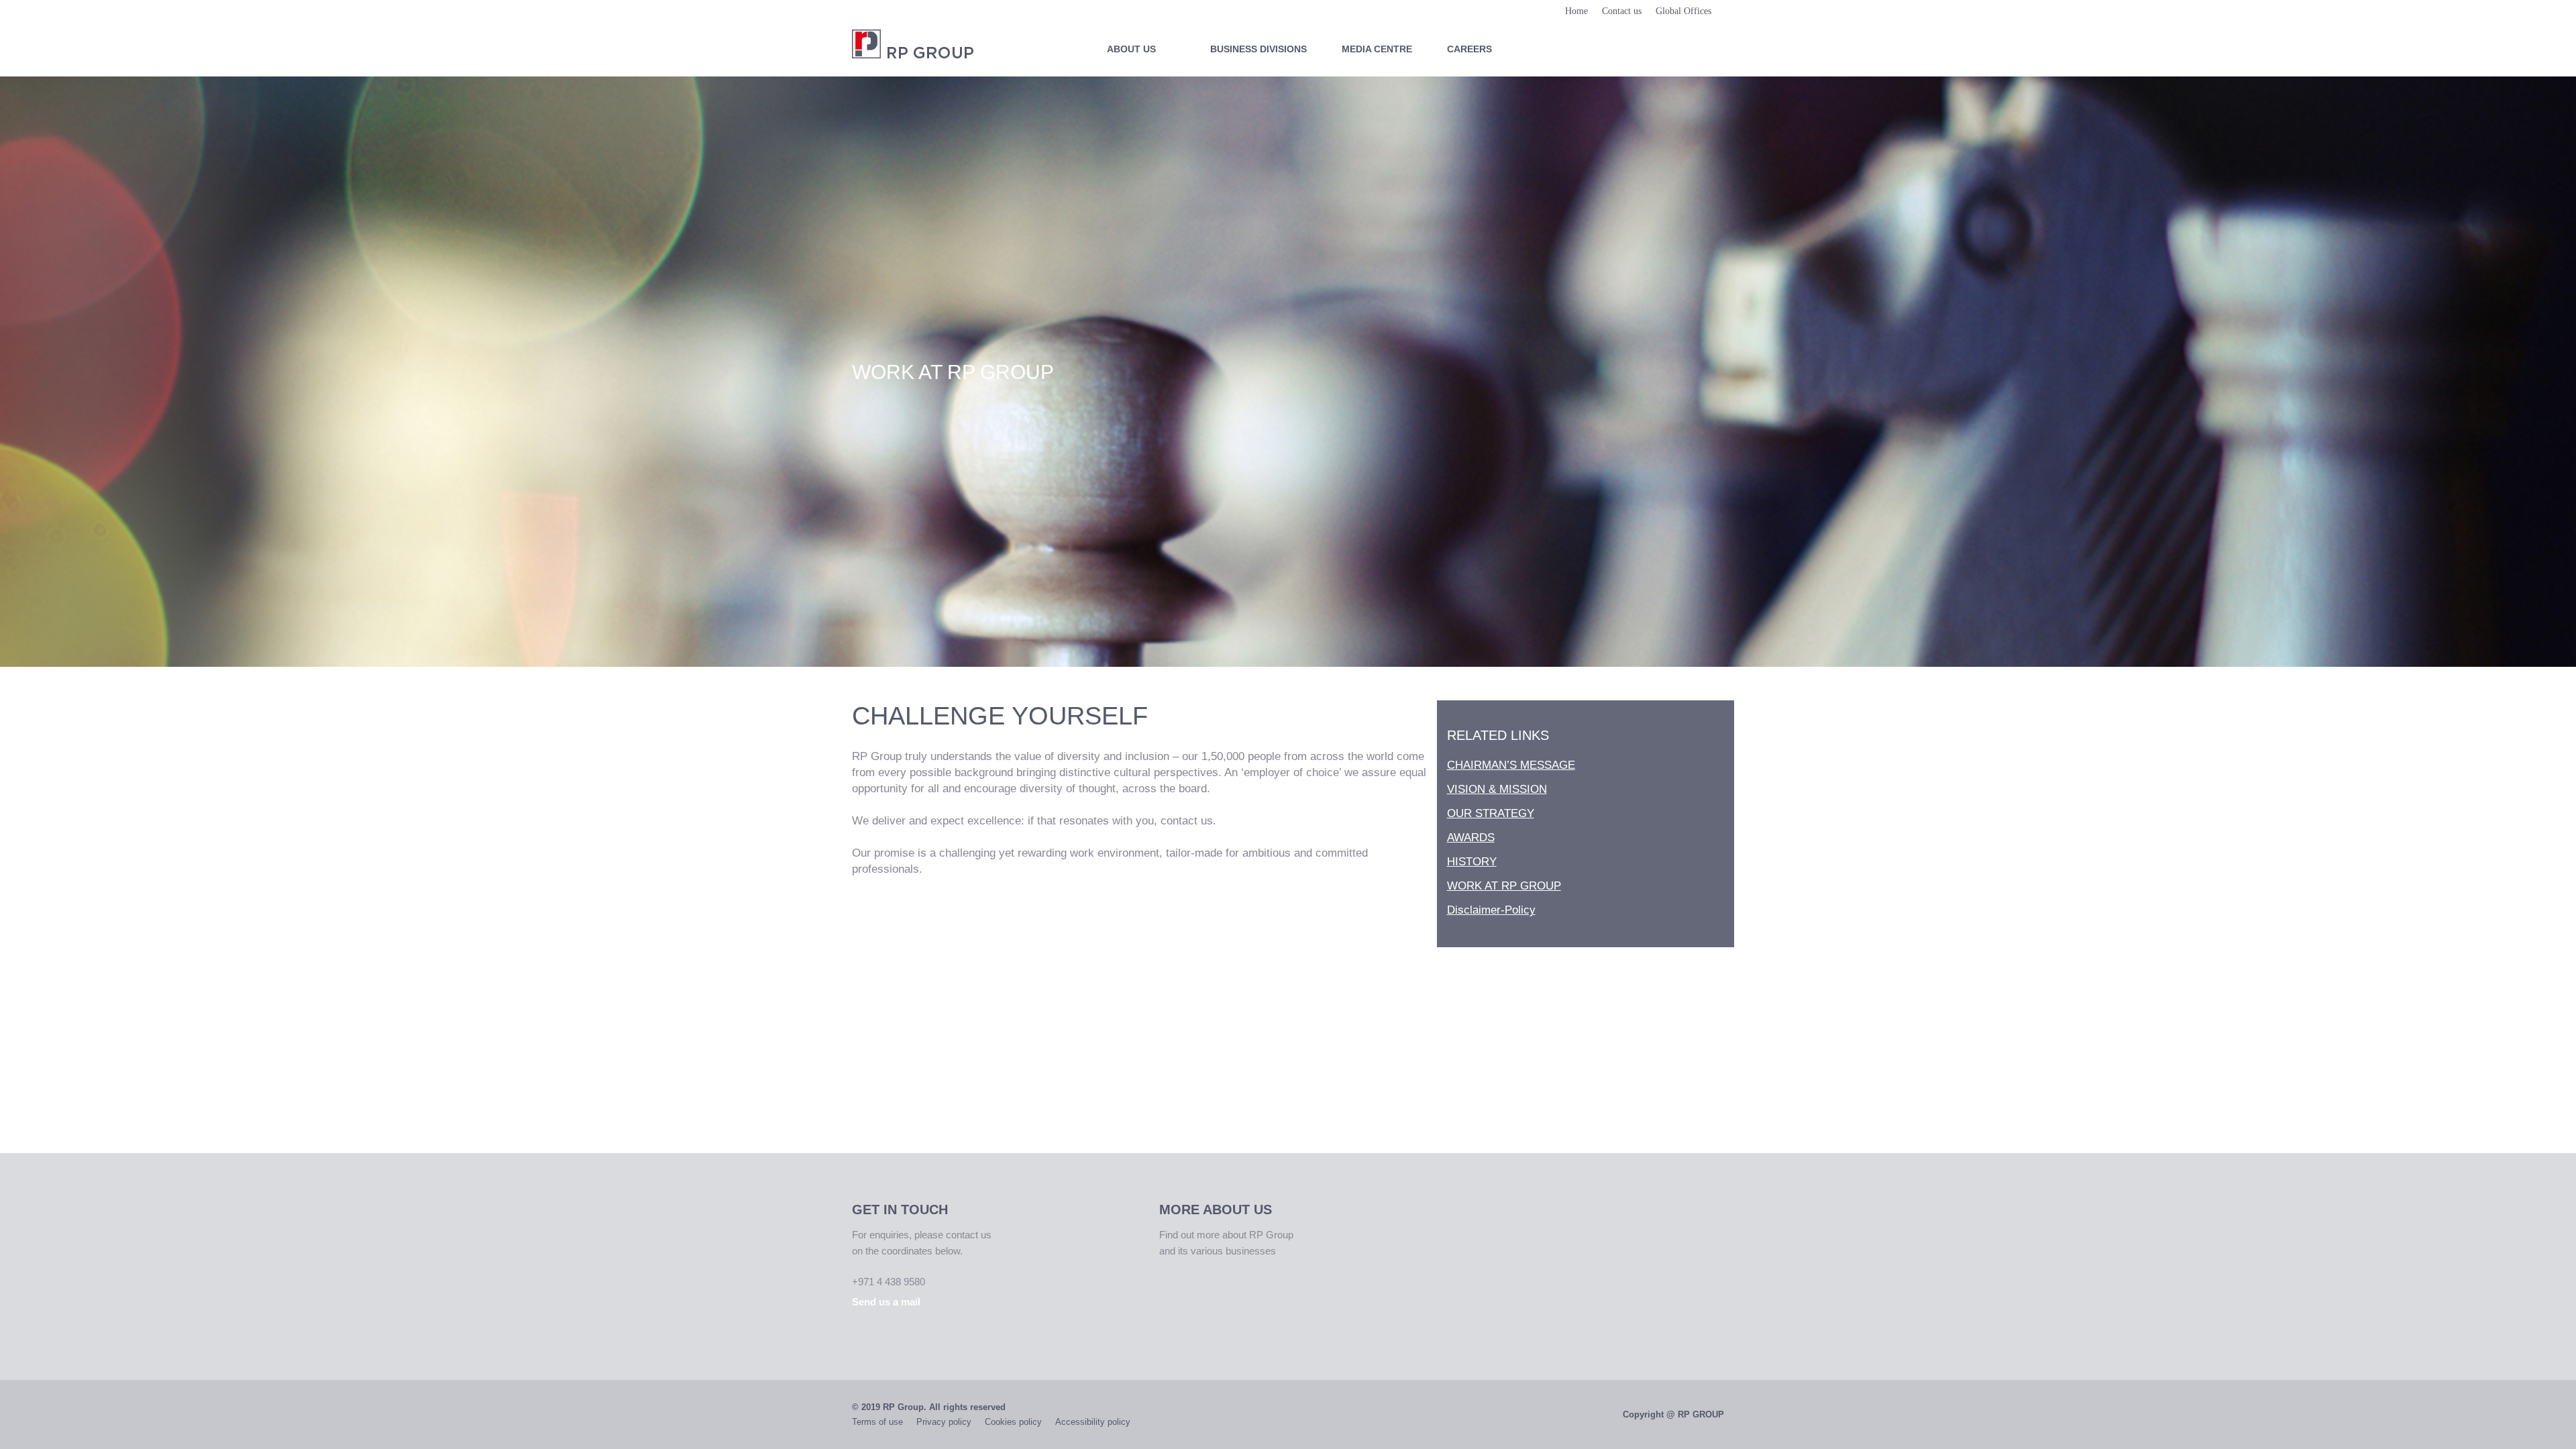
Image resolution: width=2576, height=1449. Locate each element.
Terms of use (877, 1422)
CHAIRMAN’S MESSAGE (1511, 765)
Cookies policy (1013, 1422)
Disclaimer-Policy (1491, 910)
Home (1576, 11)
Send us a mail (886, 1302)
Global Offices (1683, 11)
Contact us (1622, 11)
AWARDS (1471, 838)
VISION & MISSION (1497, 789)
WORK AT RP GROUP (1504, 886)
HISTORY (1472, 862)
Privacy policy (944, 1422)
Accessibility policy (1093, 1422)
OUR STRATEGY (1491, 813)
